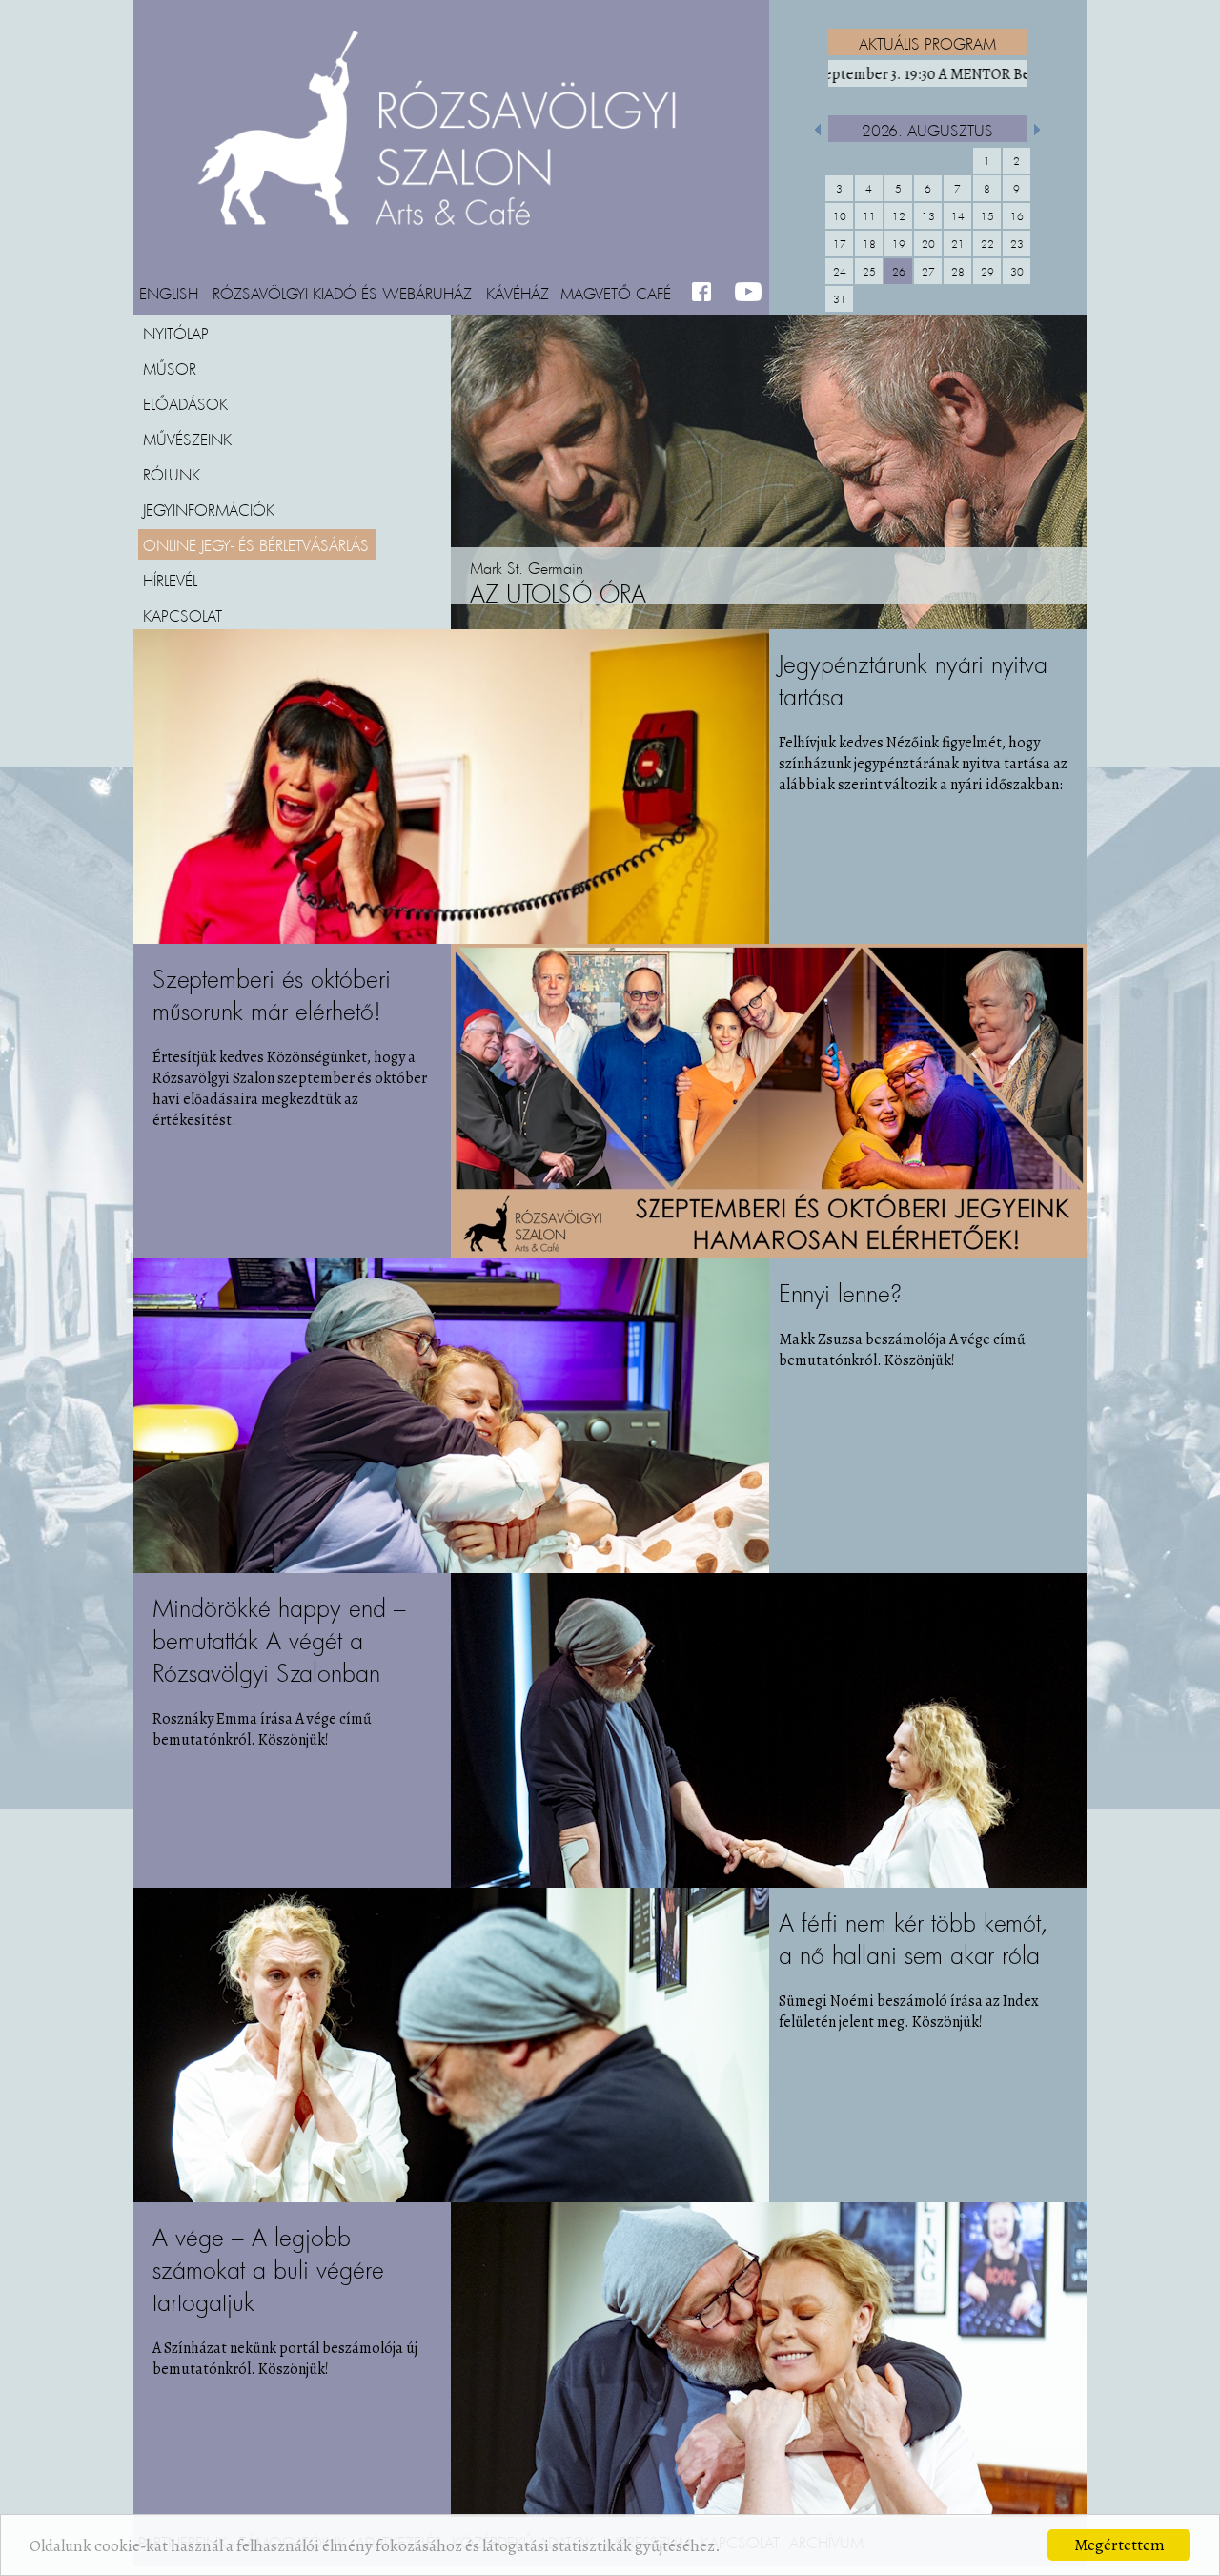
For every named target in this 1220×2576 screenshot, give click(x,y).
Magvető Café (616, 293)
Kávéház (518, 293)
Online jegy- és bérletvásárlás (256, 544)
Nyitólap (176, 333)
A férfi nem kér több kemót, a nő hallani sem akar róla (914, 1939)
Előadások (185, 403)
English (169, 293)
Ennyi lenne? (840, 1293)
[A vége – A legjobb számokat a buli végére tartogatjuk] (769, 2512)
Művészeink (187, 439)
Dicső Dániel (571, 595)
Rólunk (172, 474)
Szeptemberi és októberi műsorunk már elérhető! (272, 995)
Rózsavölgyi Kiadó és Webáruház (342, 293)
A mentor (930, 74)
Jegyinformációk (209, 509)
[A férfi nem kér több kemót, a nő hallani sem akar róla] (451, 2198)
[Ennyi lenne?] (451, 1568)
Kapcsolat (183, 615)
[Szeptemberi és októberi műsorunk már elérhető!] (769, 1254)
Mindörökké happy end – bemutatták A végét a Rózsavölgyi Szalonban (279, 1640)
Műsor (170, 368)
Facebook (706, 293)
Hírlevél (170, 580)
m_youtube (749, 293)
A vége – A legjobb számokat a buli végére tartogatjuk (268, 2269)
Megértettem (1119, 2545)
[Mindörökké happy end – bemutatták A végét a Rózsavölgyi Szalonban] (769, 1883)
